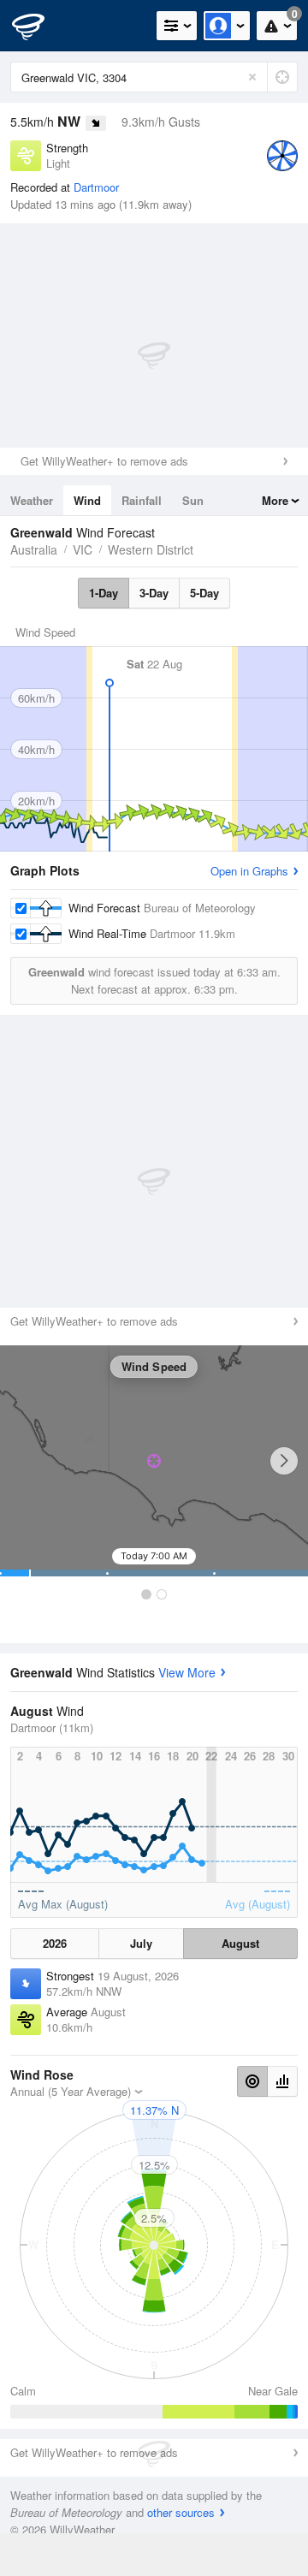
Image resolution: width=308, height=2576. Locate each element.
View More (187, 1672)
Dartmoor (96, 187)
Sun (193, 500)
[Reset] (252, 77)
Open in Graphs (249, 871)
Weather (32, 500)
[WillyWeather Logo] (38, 26)
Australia (34, 549)
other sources (181, 2512)
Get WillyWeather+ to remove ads (104, 461)
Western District (151, 549)
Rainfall (142, 500)
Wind (87, 500)
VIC (83, 549)
